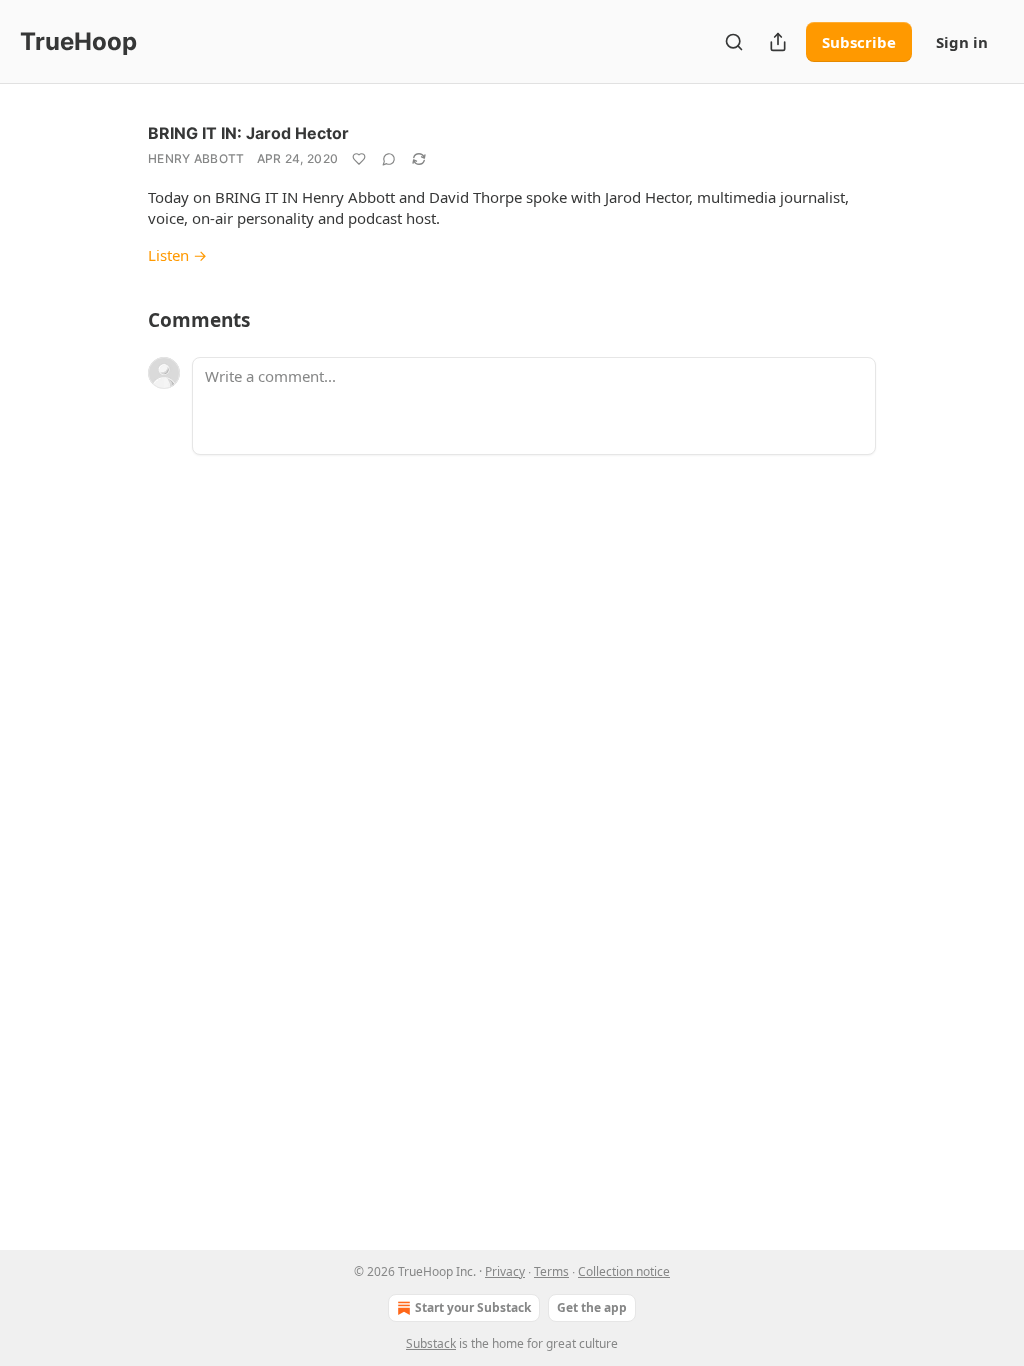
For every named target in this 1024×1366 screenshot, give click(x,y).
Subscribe (859, 42)
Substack (431, 1343)
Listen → (177, 255)
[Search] (734, 42)
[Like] (359, 159)
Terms (551, 1271)
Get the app (592, 1307)
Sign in (962, 42)
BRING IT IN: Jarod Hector (248, 133)
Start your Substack (473, 1307)
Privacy (505, 1271)
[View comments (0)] (389, 159)
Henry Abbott (196, 158)
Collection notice (624, 1271)
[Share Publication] (778, 42)
